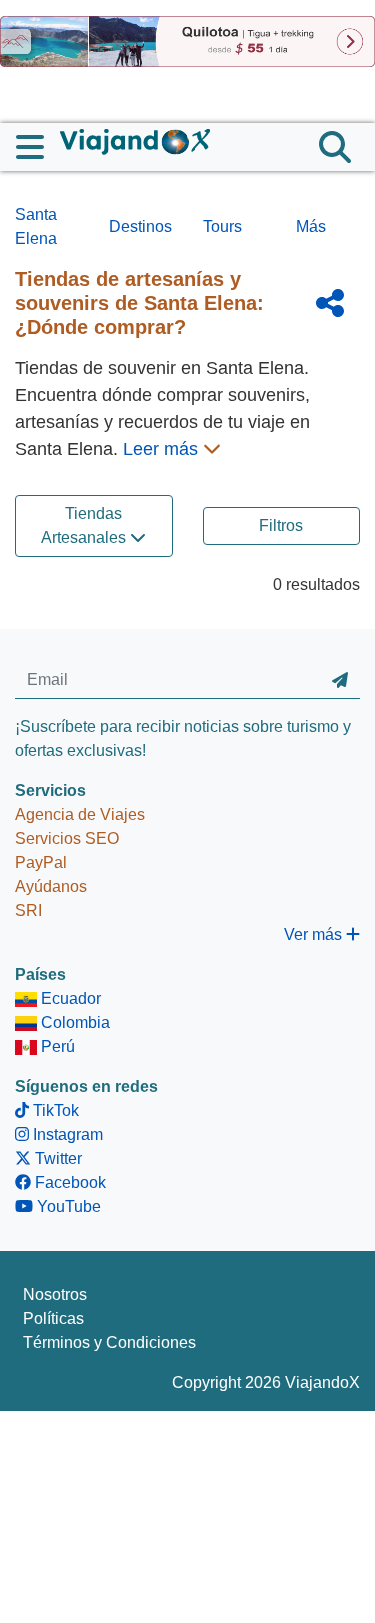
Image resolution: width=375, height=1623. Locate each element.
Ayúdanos (51, 886)
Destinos (140, 226)
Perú (56, 1046)
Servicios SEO (67, 838)
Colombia (73, 1022)
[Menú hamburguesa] (38, 147)
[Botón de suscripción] (340, 680)
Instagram (66, 1134)
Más (311, 226)
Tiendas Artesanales (85, 525)
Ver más (315, 934)
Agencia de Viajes (80, 814)
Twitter (56, 1158)
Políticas (53, 1318)
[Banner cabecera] (187, 40)
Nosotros (55, 1294)
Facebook (68, 1182)
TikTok (54, 1110)
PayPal (41, 862)
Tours (222, 226)
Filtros (281, 525)
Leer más (163, 449)
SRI (28, 910)
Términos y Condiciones (109, 1342)
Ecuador (69, 998)
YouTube (67, 1206)
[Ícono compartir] (330, 303)
